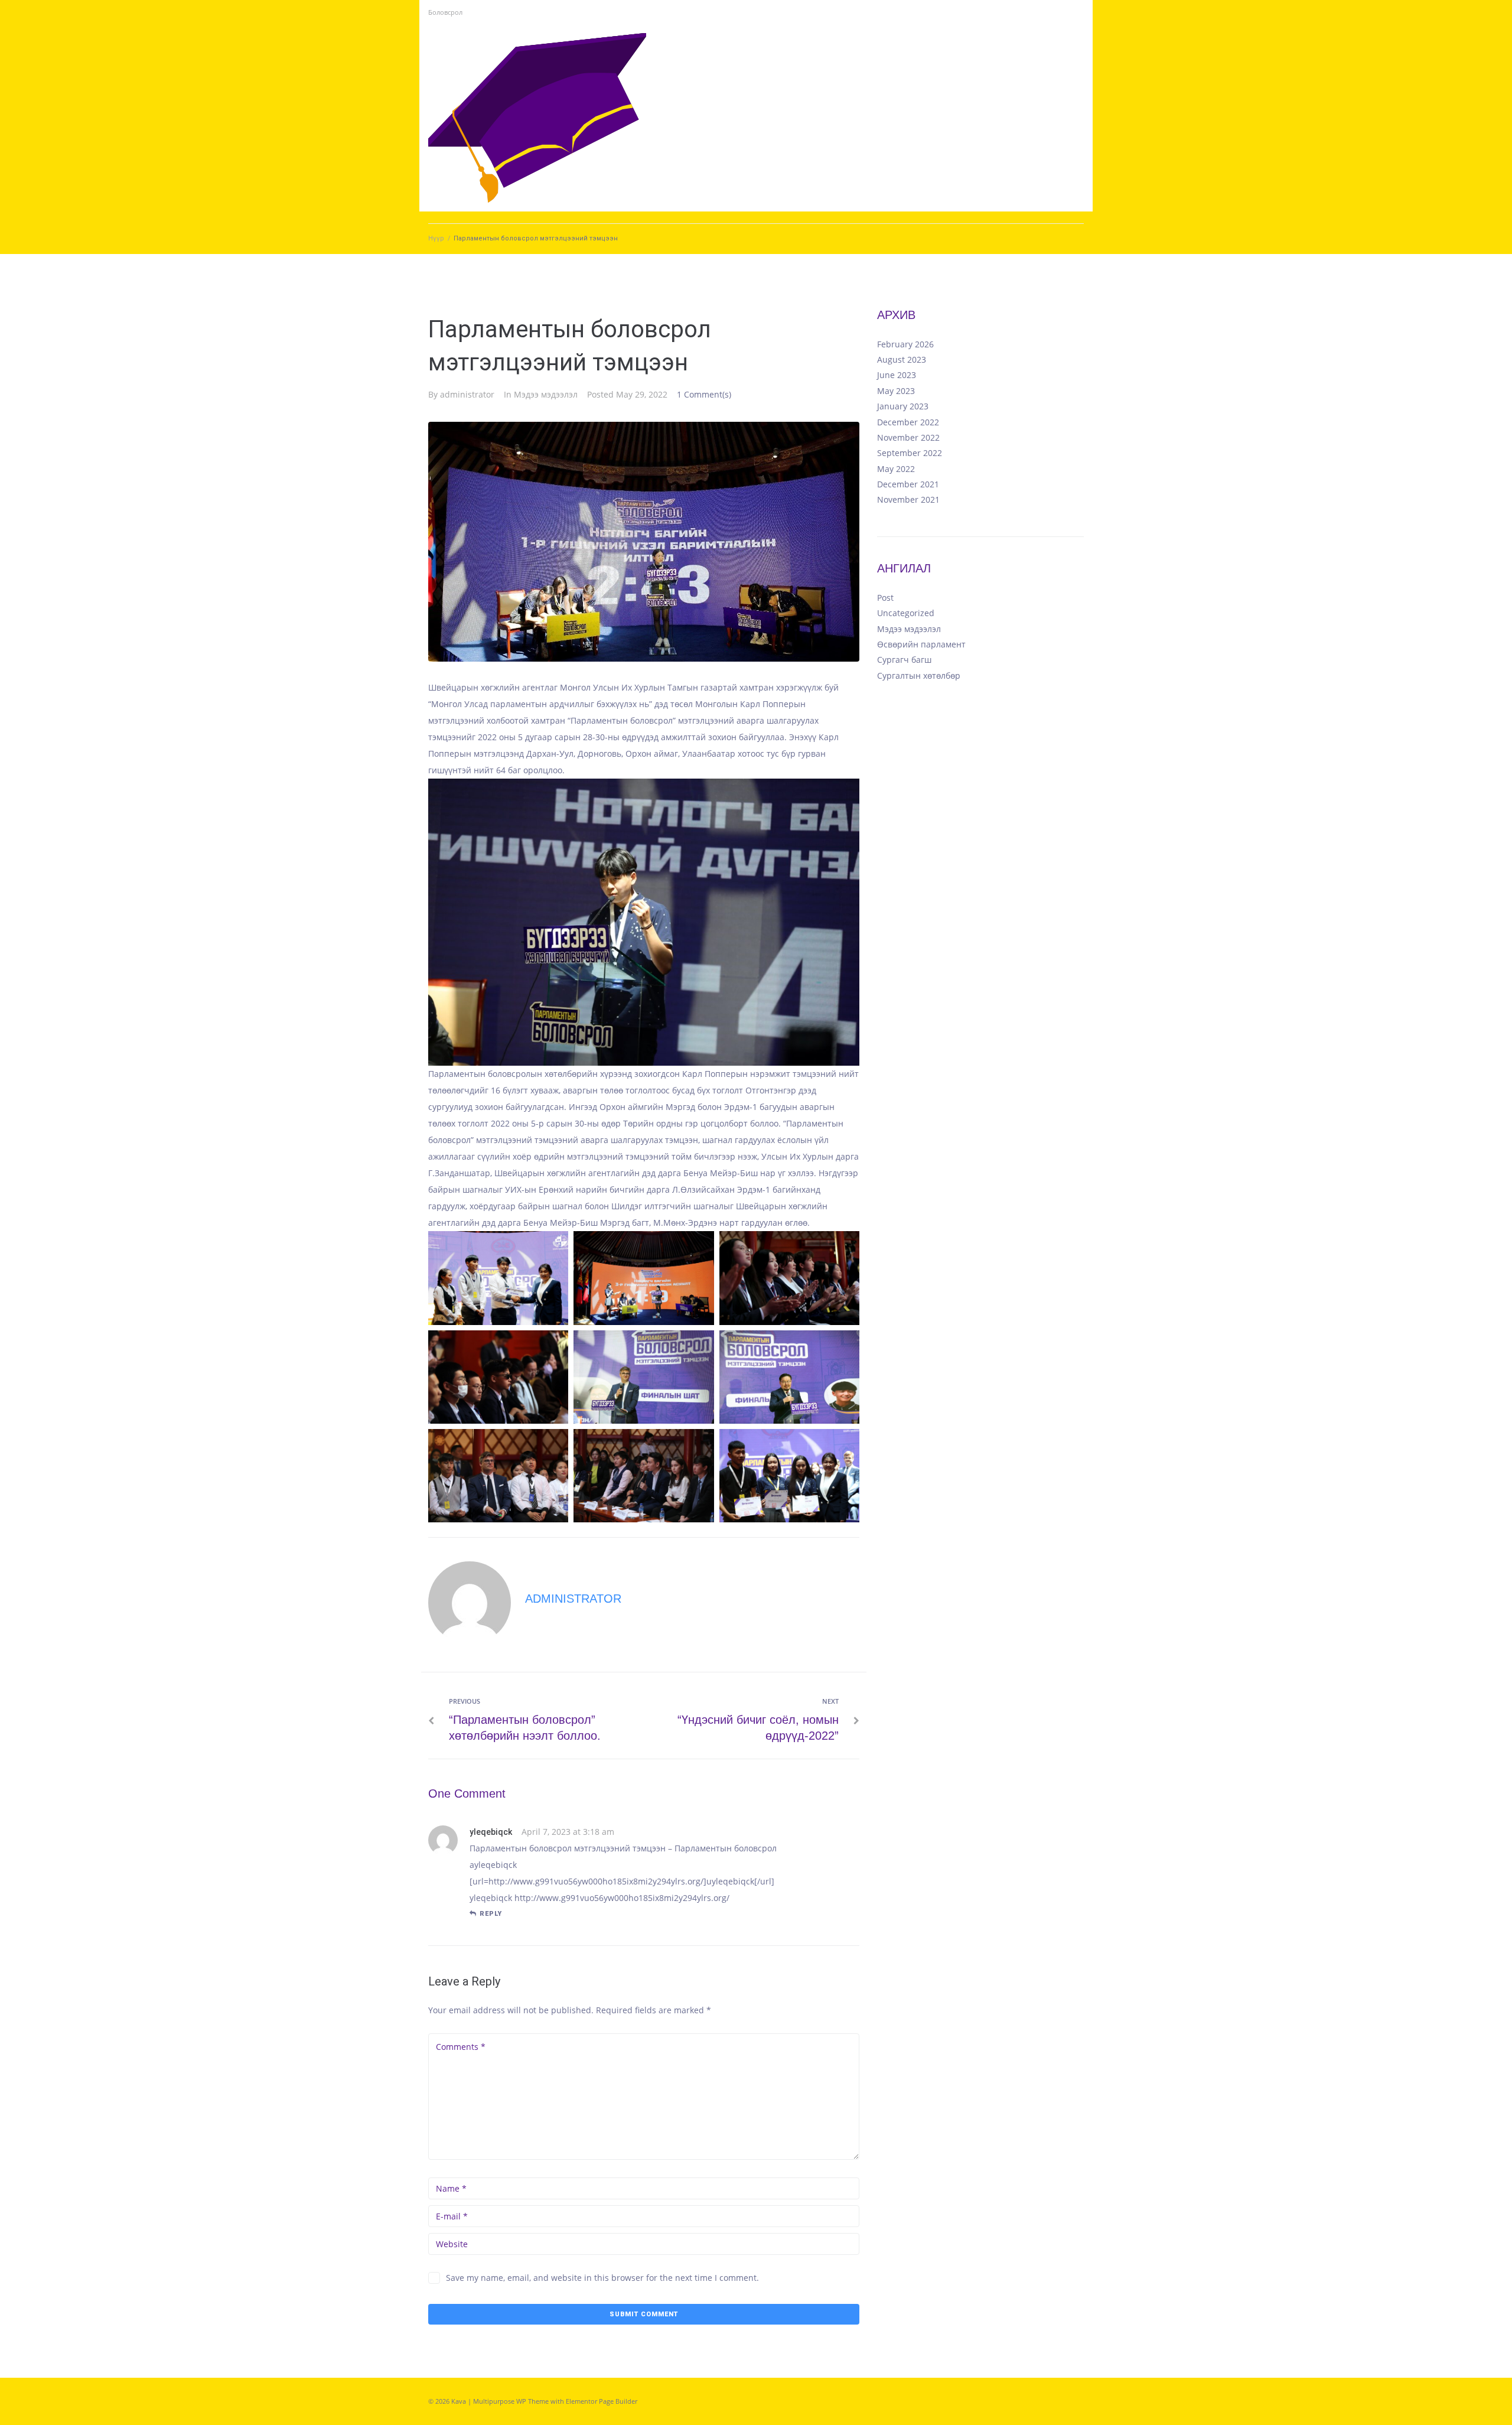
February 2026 (905, 344)
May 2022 (896, 469)
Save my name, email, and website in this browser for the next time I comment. (602, 2278)
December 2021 (908, 484)
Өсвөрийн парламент (921, 644)
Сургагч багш (904, 660)
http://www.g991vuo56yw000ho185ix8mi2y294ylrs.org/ (622, 1898)
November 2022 (908, 437)
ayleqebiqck (493, 1865)
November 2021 (908, 499)
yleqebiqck (491, 1832)
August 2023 (902, 359)
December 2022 (908, 422)
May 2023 (896, 391)
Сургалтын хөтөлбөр (919, 676)
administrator (467, 394)
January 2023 (903, 406)
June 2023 (897, 375)
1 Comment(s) (704, 394)
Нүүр (436, 238)
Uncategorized (906, 613)
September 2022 (910, 453)
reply (491, 1914)
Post (885, 598)
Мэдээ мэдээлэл (546, 394)
